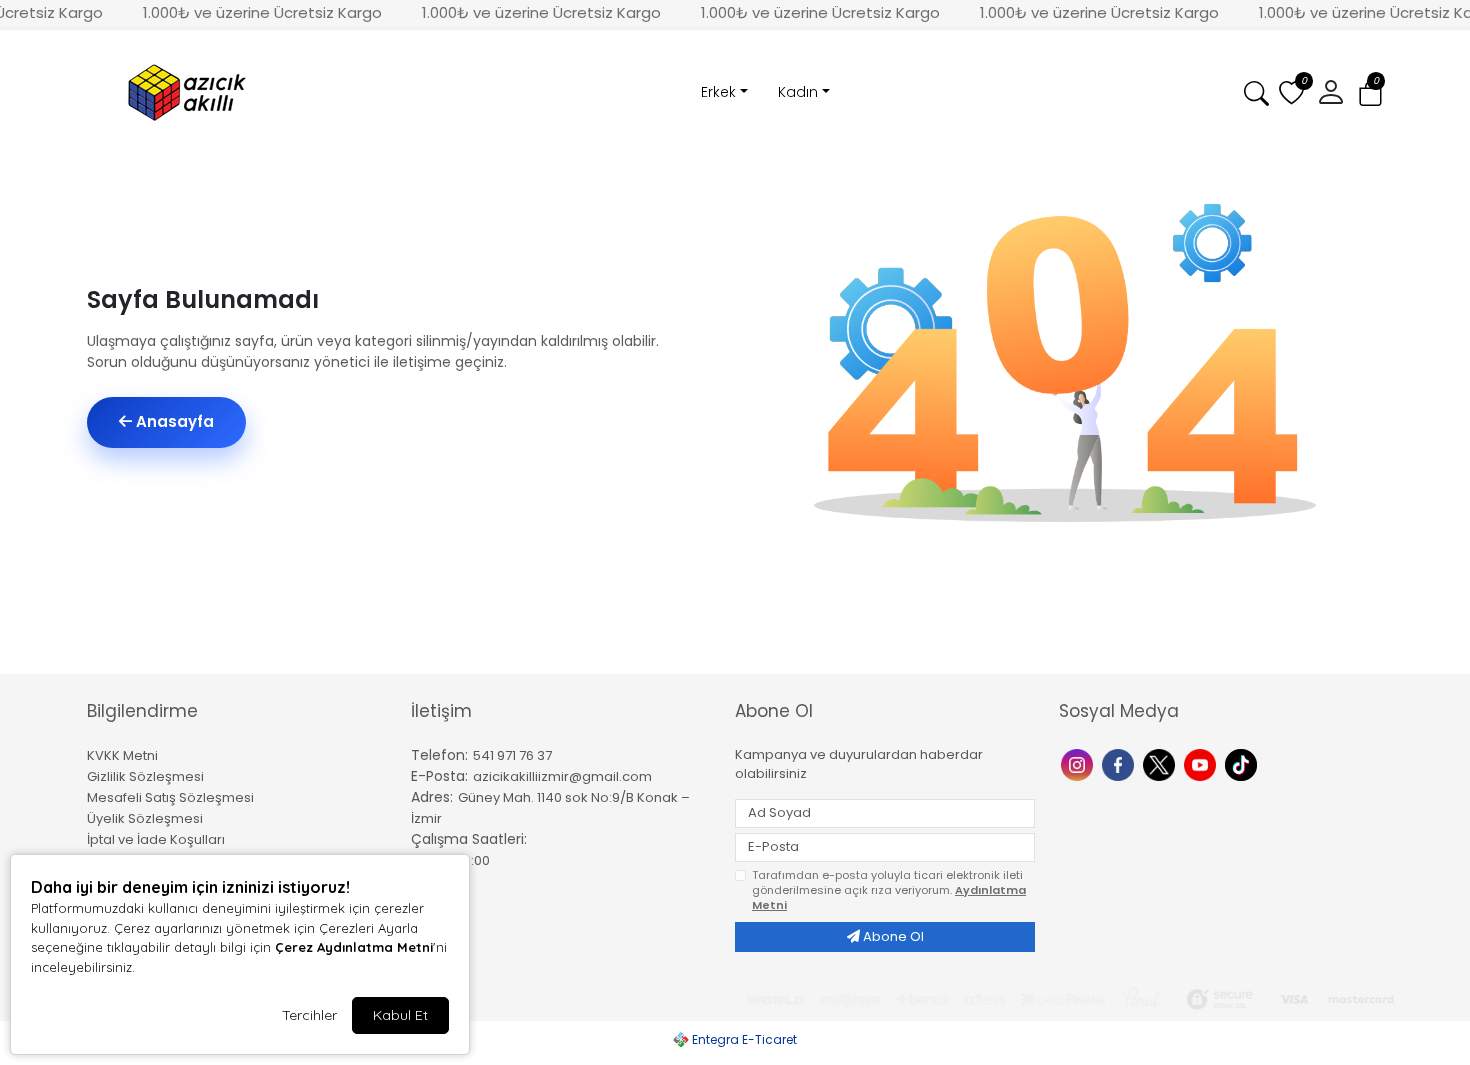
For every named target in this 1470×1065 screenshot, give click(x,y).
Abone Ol (892, 936)
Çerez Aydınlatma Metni (354, 947)
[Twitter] (1161, 763)
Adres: (432, 797)
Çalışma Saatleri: (469, 839)
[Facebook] (1120, 763)
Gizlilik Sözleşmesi (145, 776)
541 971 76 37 (512, 755)
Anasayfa (173, 421)
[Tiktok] (1243, 763)
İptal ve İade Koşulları (156, 839)
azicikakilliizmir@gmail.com (562, 776)
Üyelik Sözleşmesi (145, 818)
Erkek (718, 92)
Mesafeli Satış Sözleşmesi (170, 797)
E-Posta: (439, 776)
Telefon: (439, 755)
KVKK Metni (122, 755)
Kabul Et (400, 1015)
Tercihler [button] (309, 1015)
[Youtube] (1202, 763)
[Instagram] (1079, 763)
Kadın (798, 92)
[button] (1370, 93)
